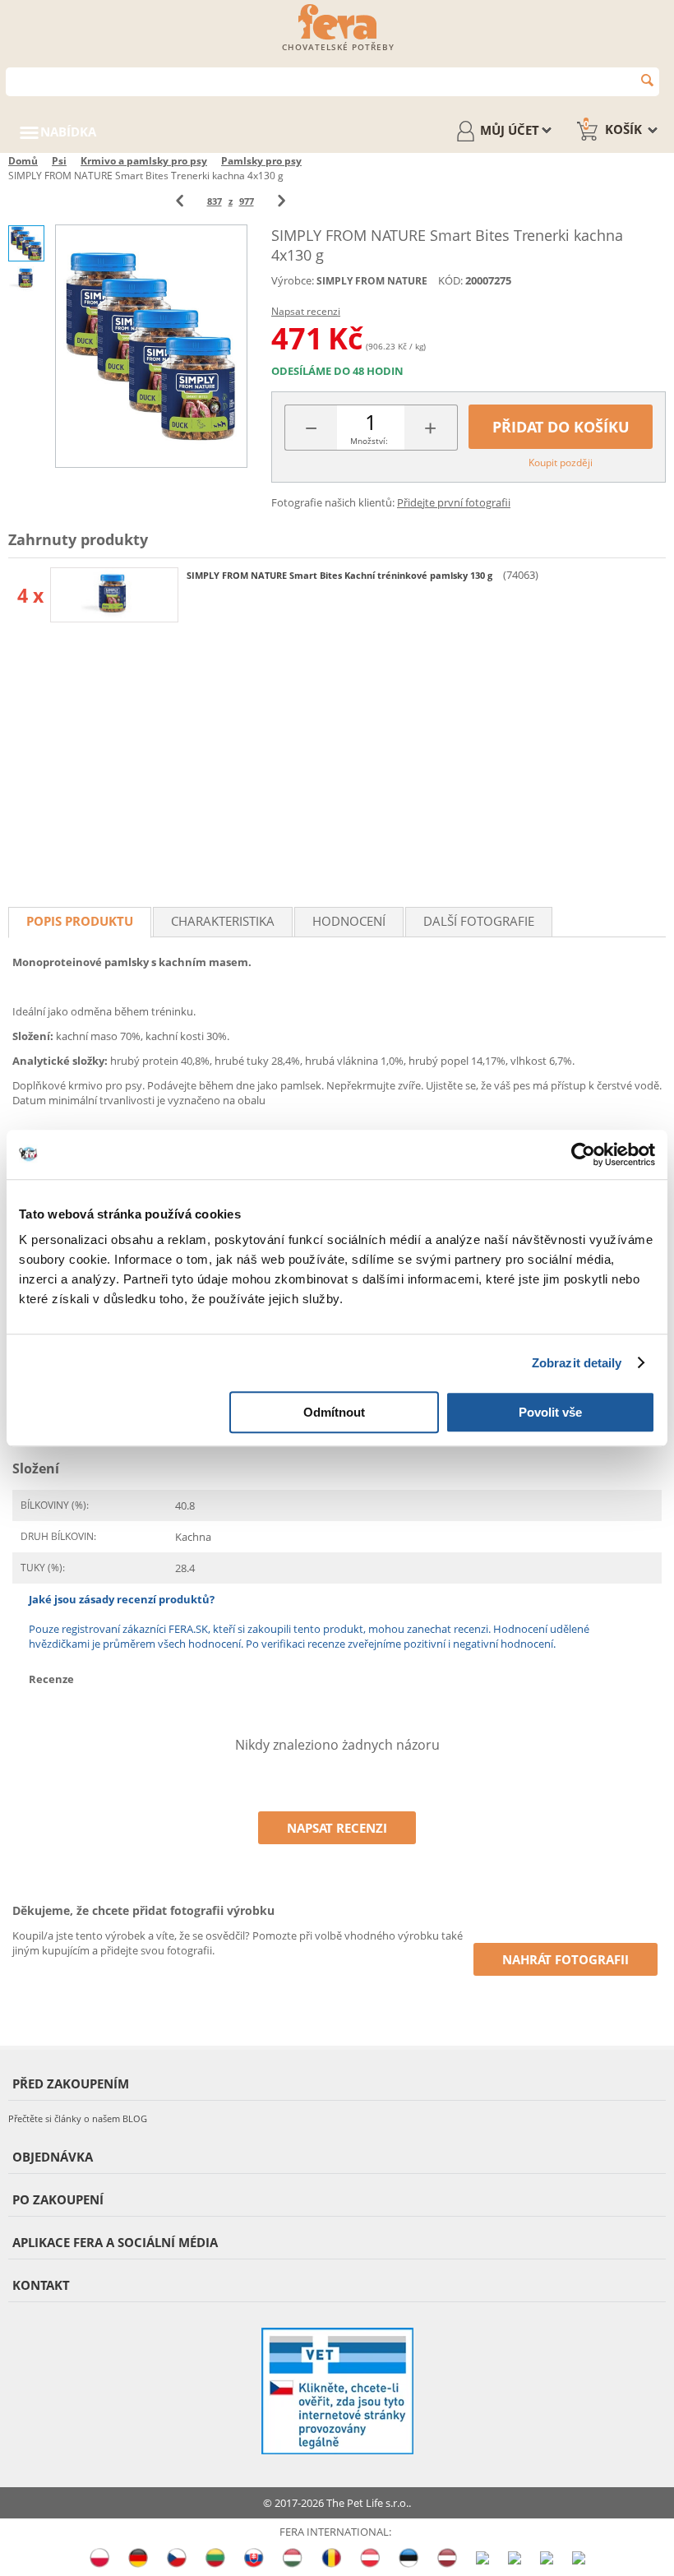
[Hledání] (647, 80)
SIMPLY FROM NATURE (372, 281)
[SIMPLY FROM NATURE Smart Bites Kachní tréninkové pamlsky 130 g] (114, 595)
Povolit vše (550, 1412)
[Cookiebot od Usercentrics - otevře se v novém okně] (583, 1154)
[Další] (282, 201)
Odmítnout (334, 1412)
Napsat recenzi (306, 311)
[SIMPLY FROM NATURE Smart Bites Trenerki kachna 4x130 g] (151, 346)
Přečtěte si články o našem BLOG (78, 2118)
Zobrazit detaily (577, 1363)
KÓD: (450, 280)
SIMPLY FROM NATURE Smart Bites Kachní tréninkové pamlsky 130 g (341, 575)
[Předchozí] (180, 201)
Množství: (369, 441)
